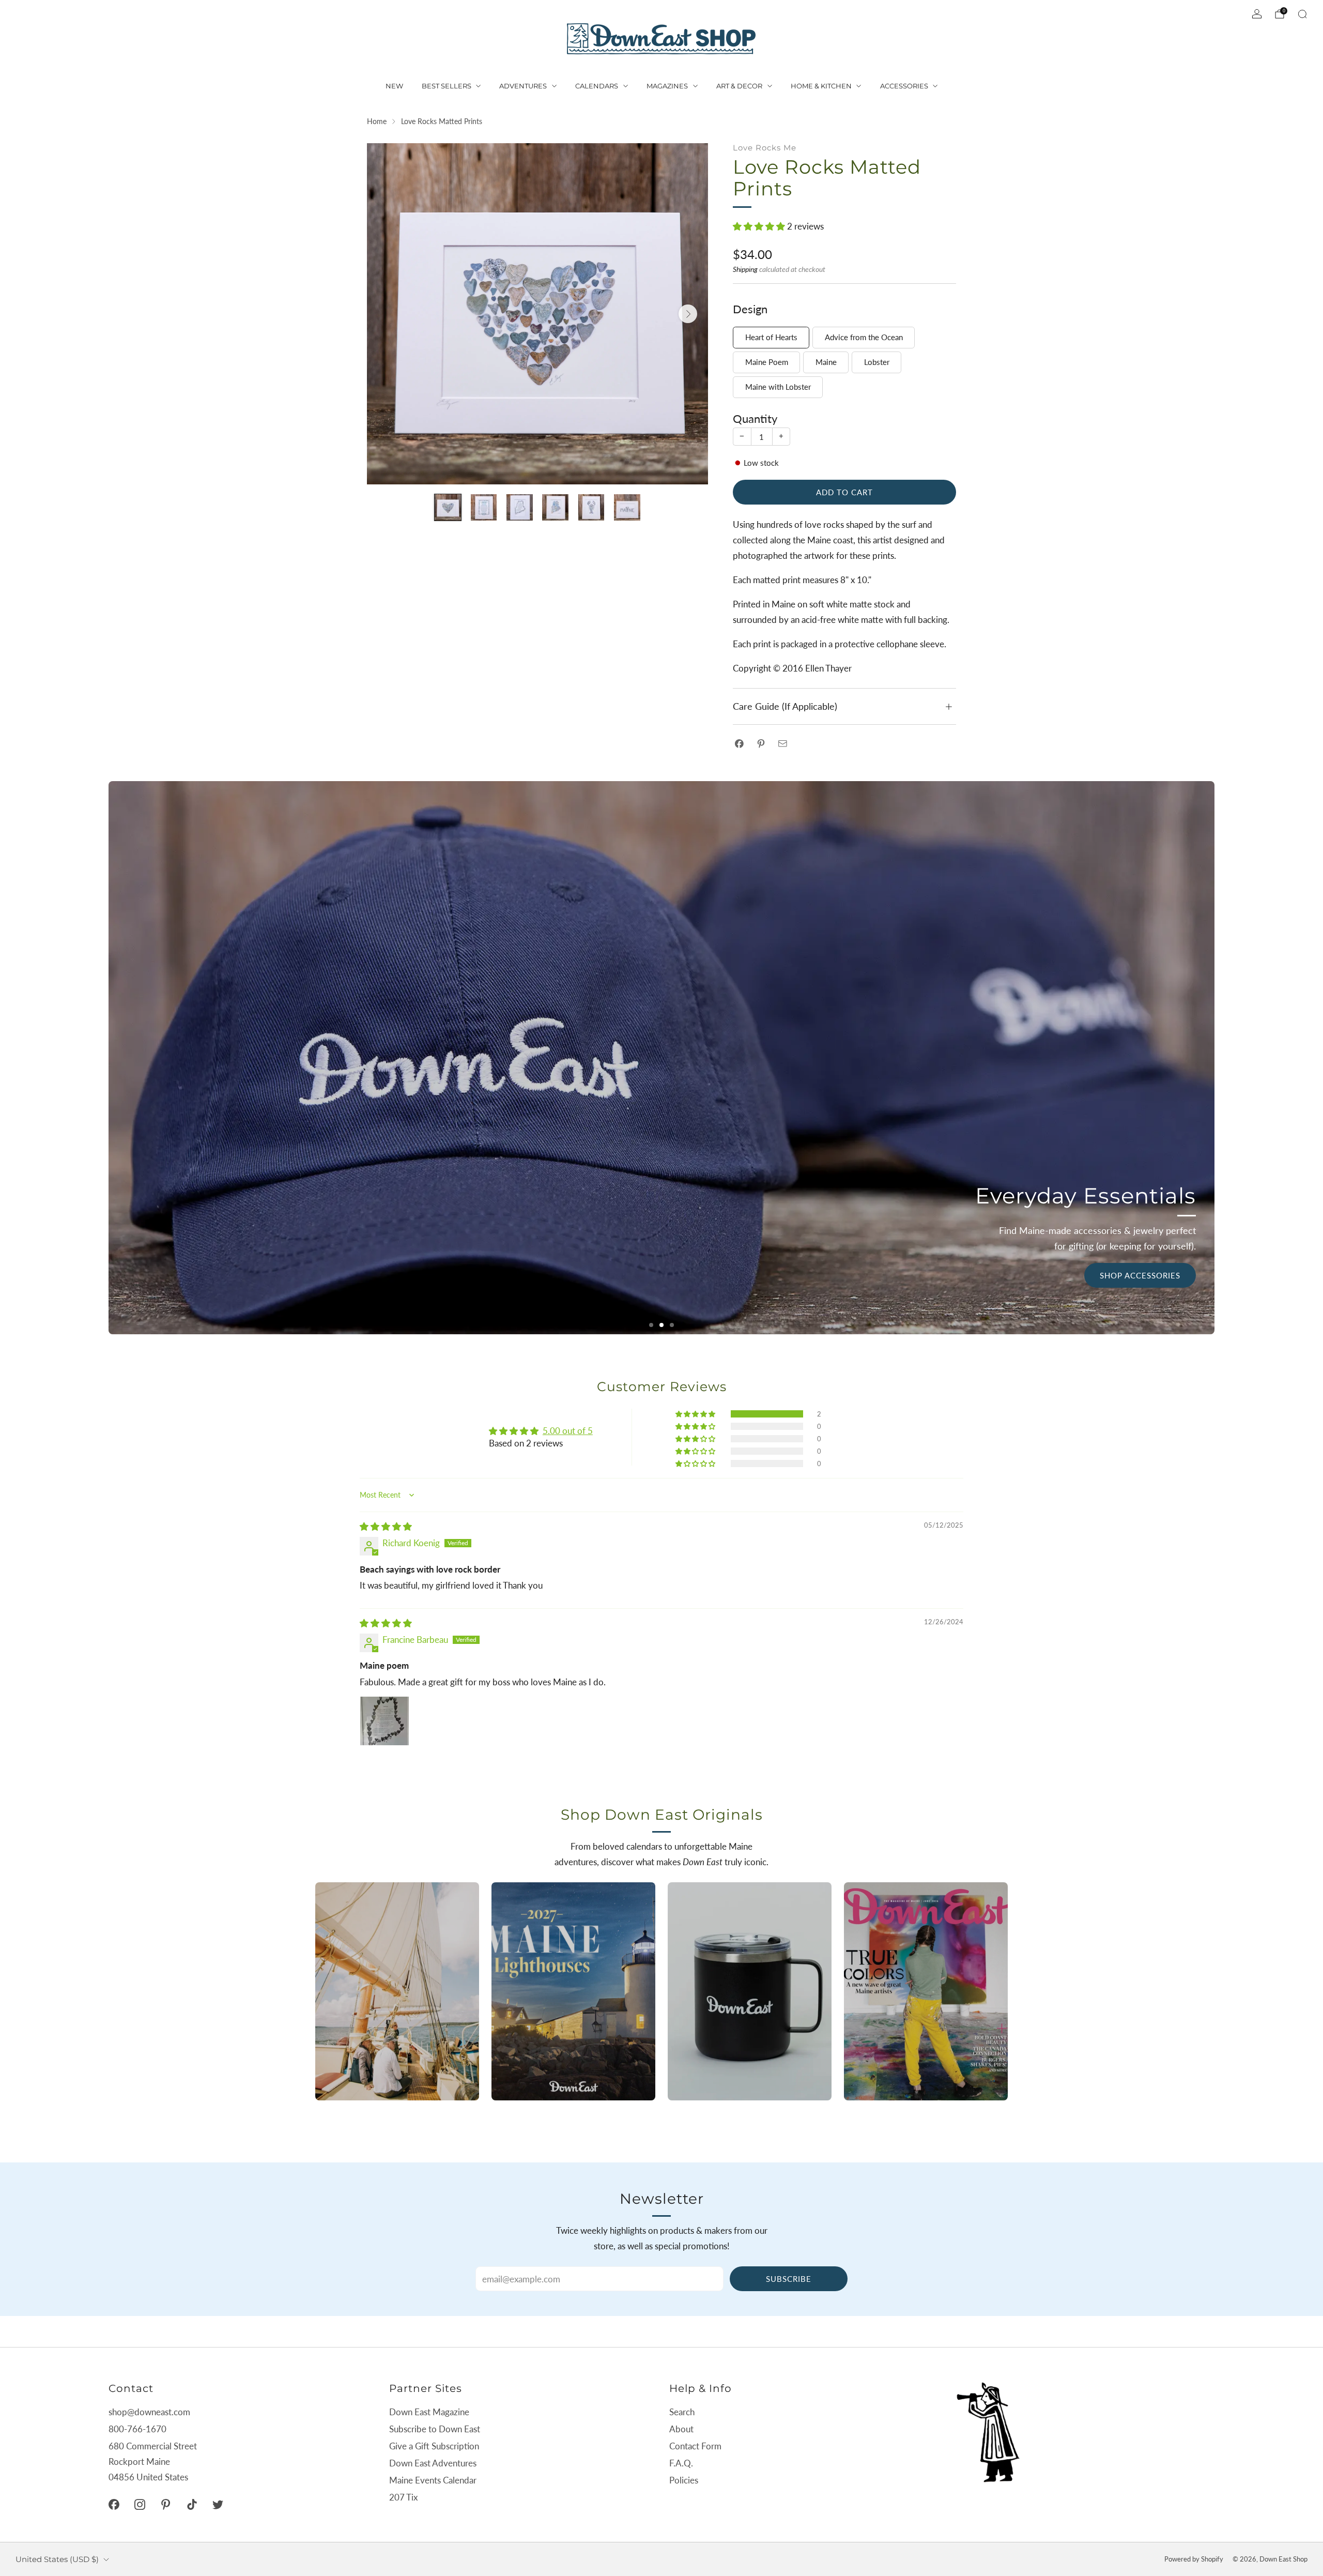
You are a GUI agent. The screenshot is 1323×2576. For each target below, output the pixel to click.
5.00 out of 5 (568, 1431)
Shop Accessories (1140, 1275)
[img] (386, 1526)
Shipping (745, 269)
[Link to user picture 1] (384, 1721)
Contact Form (695, 2446)
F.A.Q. (681, 2463)
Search (682, 2412)
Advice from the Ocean (864, 337)
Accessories (904, 86)
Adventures (523, 86)
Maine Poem (767, 362)
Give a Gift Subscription (434, 2446)
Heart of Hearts (771, 337)
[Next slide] (688, 314)
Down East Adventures (433, 2463)
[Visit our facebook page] (114, 2504)
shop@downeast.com (149, 2412)
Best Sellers (447, 86)
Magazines (667, 86)
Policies (684, 2480)
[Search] (1302, 14)
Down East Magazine (429, 2412)
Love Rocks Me (765, 148)
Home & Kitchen (821, 86)
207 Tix (403, 2497)
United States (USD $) (57, 2559)
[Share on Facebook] (739, 744)
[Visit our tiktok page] (192, 2504)
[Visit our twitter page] (218, 2504)
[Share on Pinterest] (761, 744)
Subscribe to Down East (435, 2429)
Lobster (877, 362)
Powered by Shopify (1194, 2559)
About (681, 2429)
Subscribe (789, 2279)
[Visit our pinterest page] (166, 2504)
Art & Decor (739, 86)
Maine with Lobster (778, 387)
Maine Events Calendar (433, 2480)
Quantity (755, 419)
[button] (760, 226)
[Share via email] (783, 744)
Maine (826, 362)
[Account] (1257, 14)
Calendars (597, 86)
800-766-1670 (137, 2429)
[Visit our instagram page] (140, 2504)
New (394, 86)
